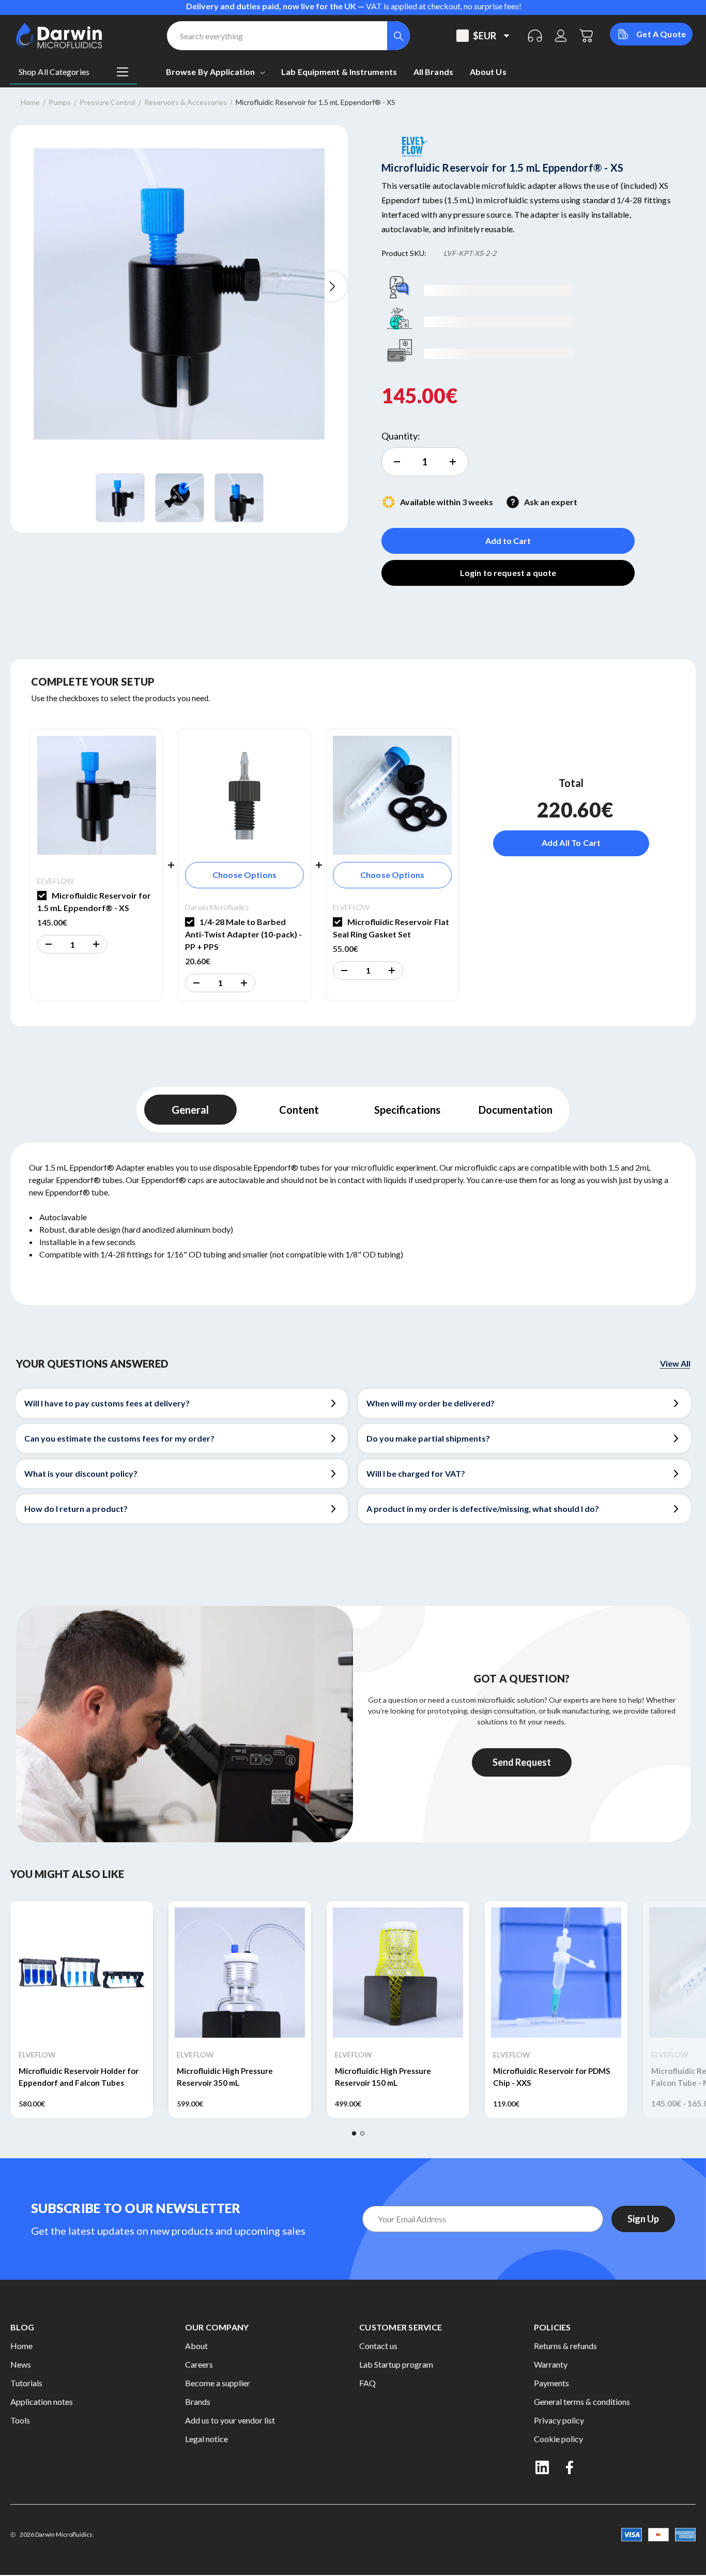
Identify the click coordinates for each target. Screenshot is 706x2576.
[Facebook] (571, 2467)
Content (299, 1110)
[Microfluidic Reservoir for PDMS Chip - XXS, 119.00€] (556, 1973)
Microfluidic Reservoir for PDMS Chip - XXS (552, 2077)
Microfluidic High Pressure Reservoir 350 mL (225, 2077)
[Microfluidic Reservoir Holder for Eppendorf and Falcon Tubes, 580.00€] (82, 1973)
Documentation (516, 1110)
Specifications (407, 1110)
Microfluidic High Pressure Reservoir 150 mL (383, 2077)
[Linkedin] (542, 2467)
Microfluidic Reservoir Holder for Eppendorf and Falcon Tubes (79, 2077)
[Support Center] (535, 36)
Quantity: (401, 436)
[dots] (354, 2133)
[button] (48, 944)
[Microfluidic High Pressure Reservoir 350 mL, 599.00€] (240, 1973)
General (190, 1110)
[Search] (398, 36)
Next (332, 286)
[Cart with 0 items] (587, 36)
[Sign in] (561, 36)
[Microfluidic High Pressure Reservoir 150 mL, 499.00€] (398, 1973)
